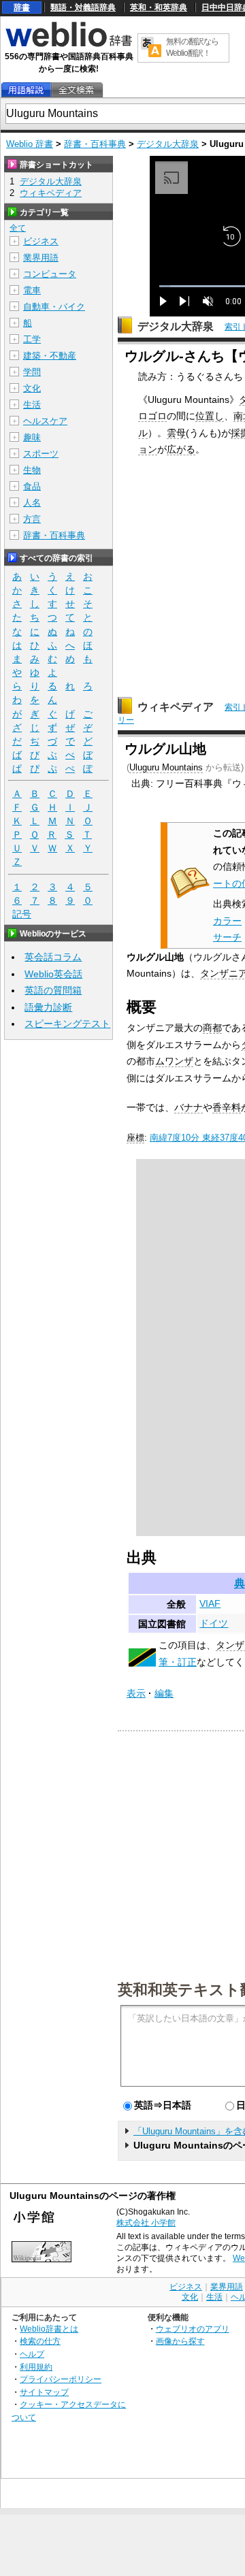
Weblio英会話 (53, 974)
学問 (32, 372)
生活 (32, 405)
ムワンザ (174, 1061)
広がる (181, 449)
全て (18, 228)
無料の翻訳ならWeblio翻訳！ (192, 47)
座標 (135, 1138)
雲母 (176, 433)
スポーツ (41, 454)
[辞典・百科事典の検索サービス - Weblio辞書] (69, 45)
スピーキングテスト (67, 1024)
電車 (32, 290)
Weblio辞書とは (49, 2329)
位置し (210, 416)
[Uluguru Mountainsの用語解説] (26, 90)
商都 (212, 1028)
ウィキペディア (176, 707)
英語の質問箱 (53, 990)
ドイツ (214, 1623)
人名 (32, 503)
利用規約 (36, 2367)
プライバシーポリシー (61, 2379)
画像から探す (180, 2341)
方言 (32, 519)
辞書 (22, 7)
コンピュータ (50, 274)
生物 (32, 470)
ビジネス (41, 241)
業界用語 (41, 258)
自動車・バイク (54, 307)
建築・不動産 (50, 356)
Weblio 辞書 (30, 144)
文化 (32, 388)
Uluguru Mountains (166, 767)
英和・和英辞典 (159, 7)
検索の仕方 (40, 2341)
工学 (32, 339)
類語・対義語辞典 (83, 7)
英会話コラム (53, 957)
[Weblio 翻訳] (151, 48)
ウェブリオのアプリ (193, 2329)
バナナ (189, 1107)
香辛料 (227, 1107)
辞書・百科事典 (95, 144)
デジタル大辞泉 (168, 144)
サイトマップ (44, 2392)
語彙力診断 (48, 1007)
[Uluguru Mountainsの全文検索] (76, 90)
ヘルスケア (45, 421)
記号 (22, 914)
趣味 (32, 437)
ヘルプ (32, 2354)
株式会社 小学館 (146, 2223)
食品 (32, 486)
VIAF (210, 1603)
